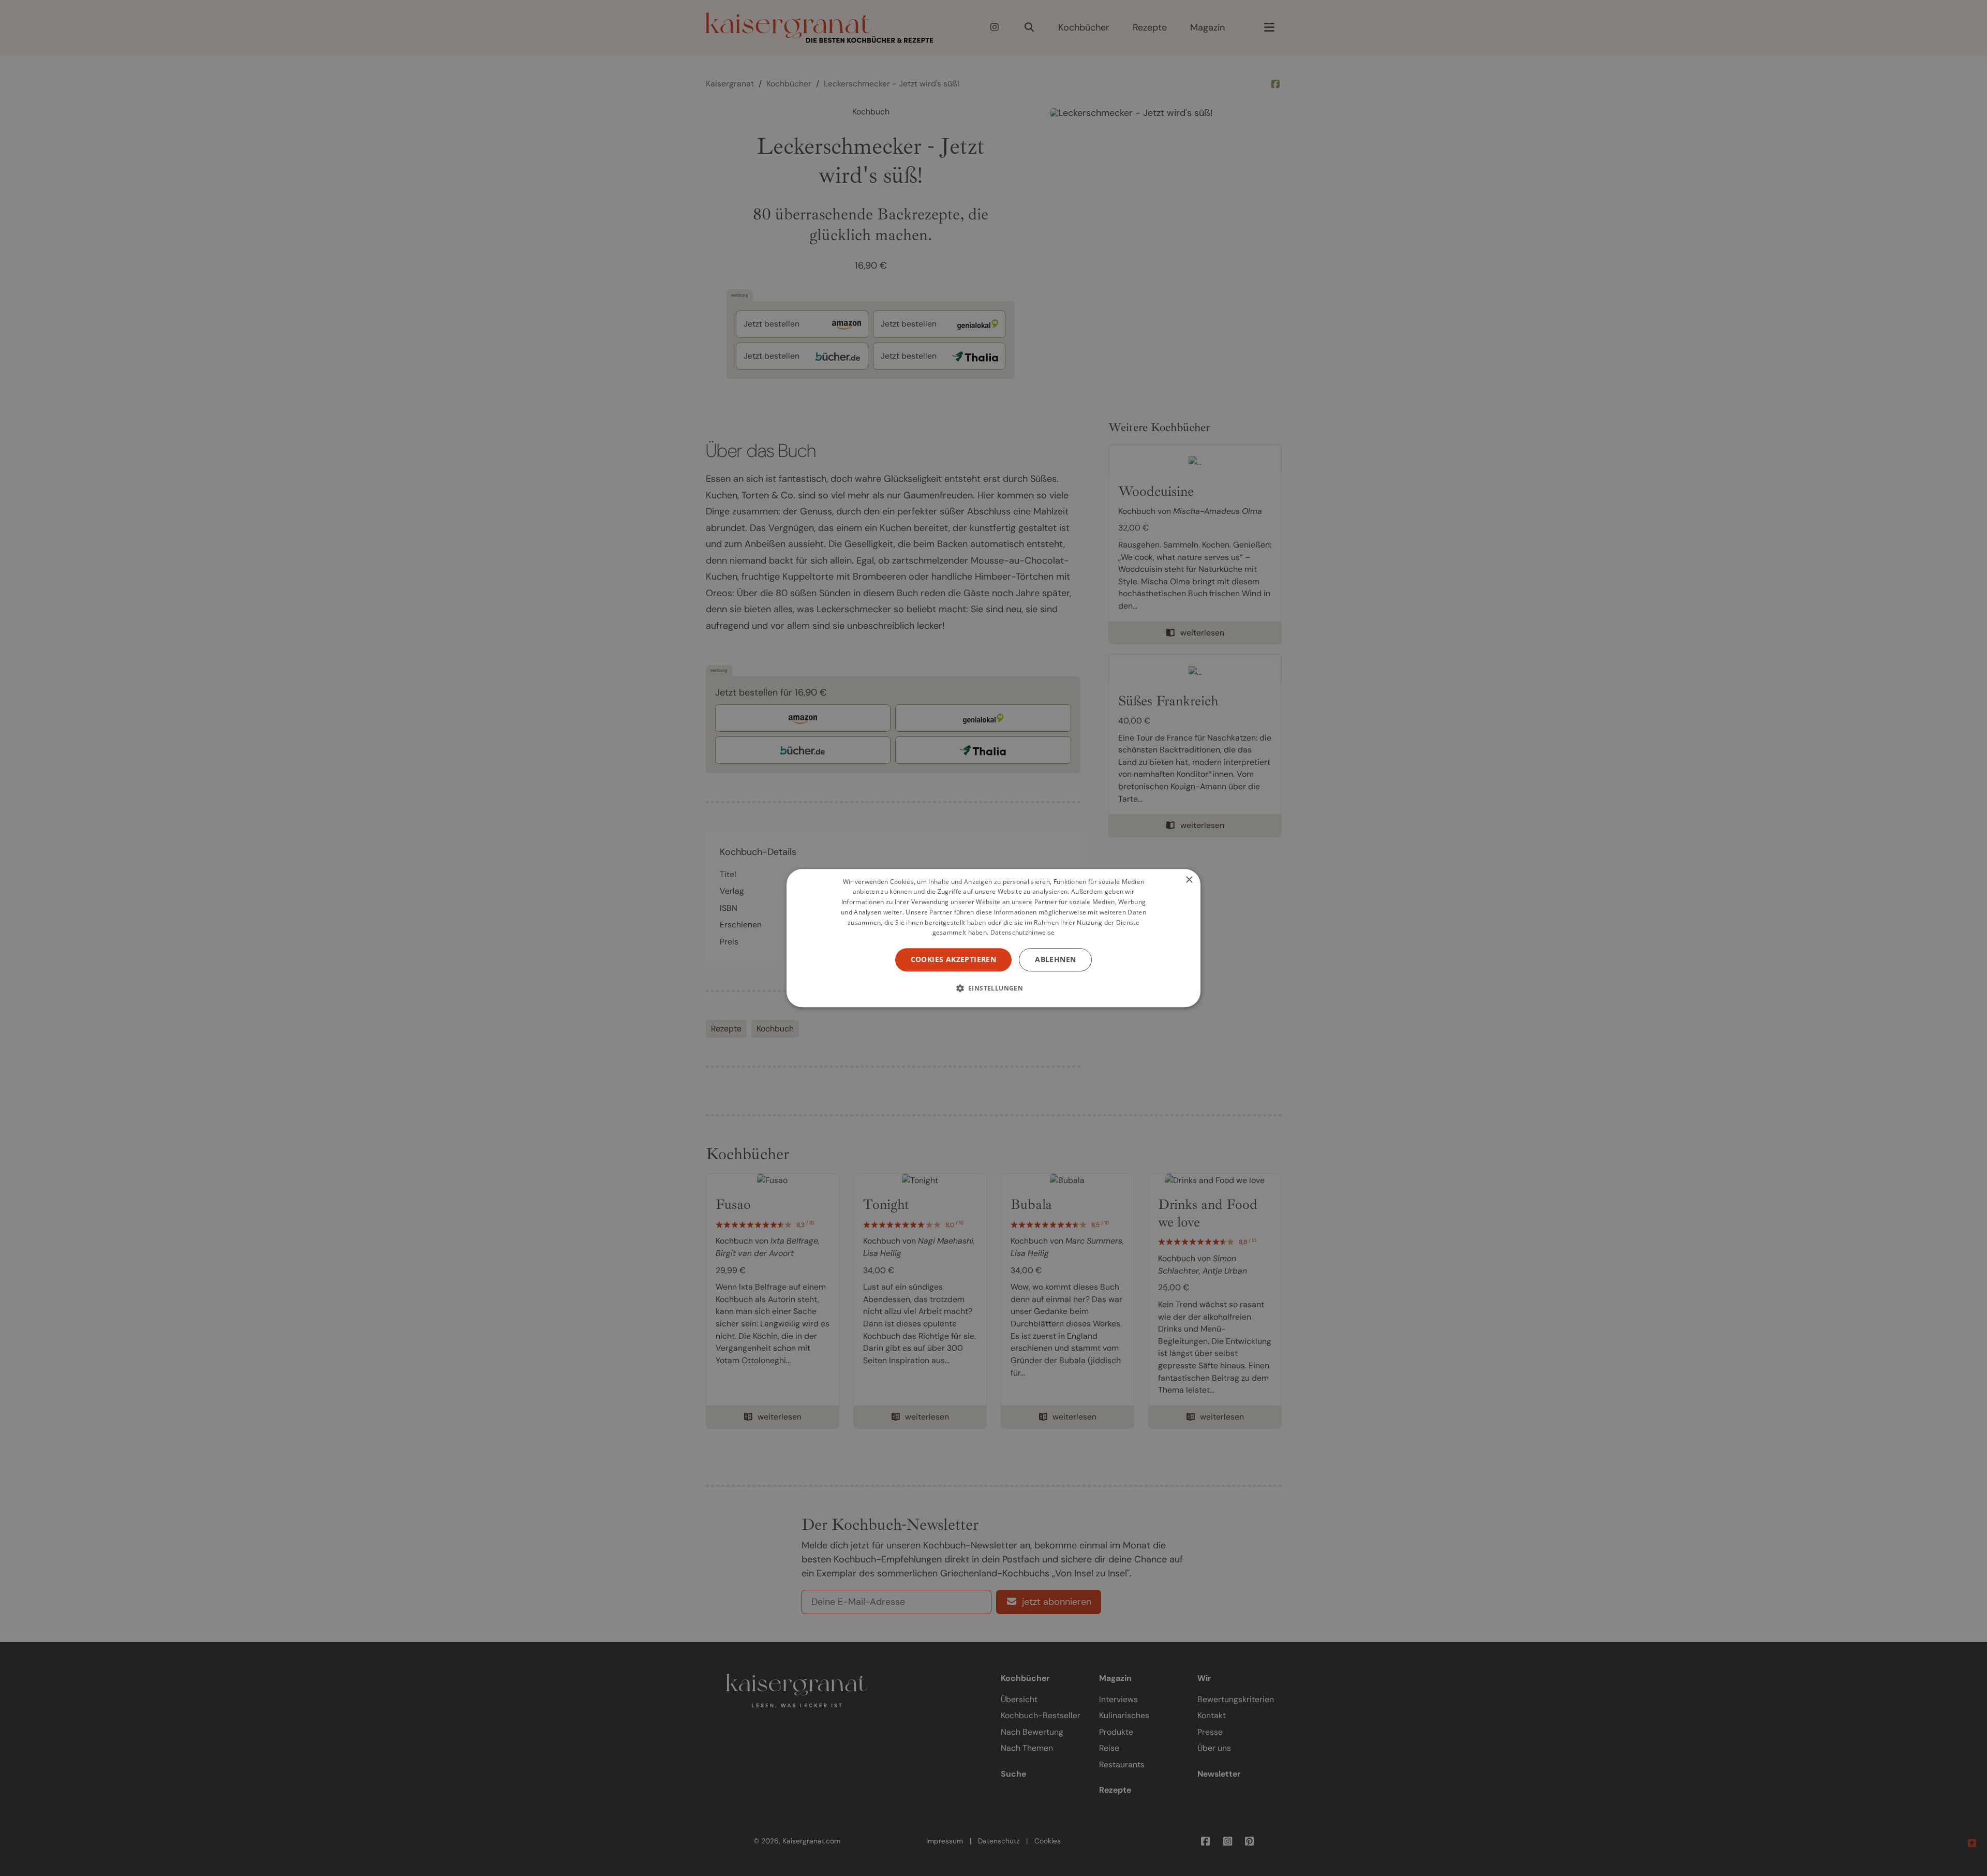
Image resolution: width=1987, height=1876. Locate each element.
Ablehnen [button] (1055, 959)
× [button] (1189, 880)
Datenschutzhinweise (1023, 933)
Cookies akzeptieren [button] (954, 959)
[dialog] (993, 938)
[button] (994, 988)
